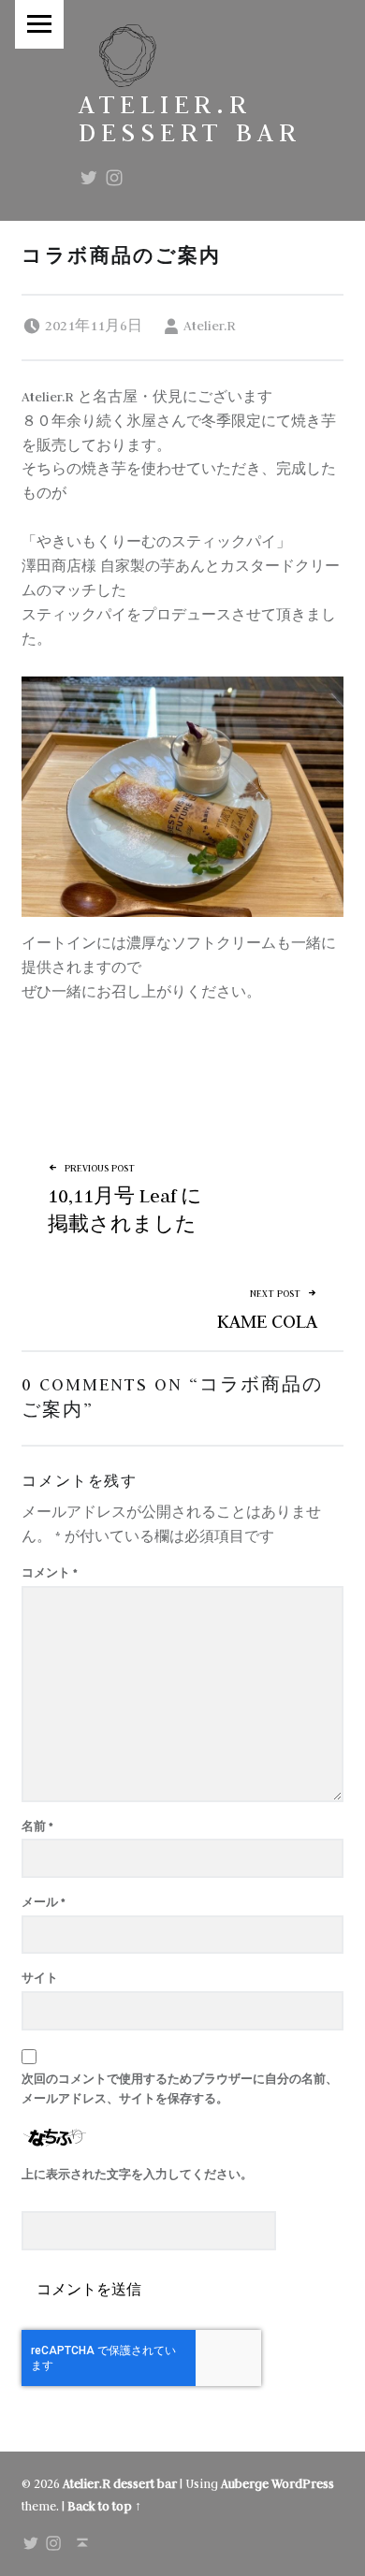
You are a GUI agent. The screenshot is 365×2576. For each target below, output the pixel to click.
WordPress (303, 2484)
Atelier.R (210, 326)
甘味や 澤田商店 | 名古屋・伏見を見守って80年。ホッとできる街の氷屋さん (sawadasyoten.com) (171, 1065)
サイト (40, 1978)
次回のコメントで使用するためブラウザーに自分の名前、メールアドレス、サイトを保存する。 (180, 2088)
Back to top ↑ (104, 2506)
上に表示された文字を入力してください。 (137, 2174)
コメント (50, 1572)
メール (44, 1902)
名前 (37, 1826)
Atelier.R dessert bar (190, 118)
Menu (39, 24)
